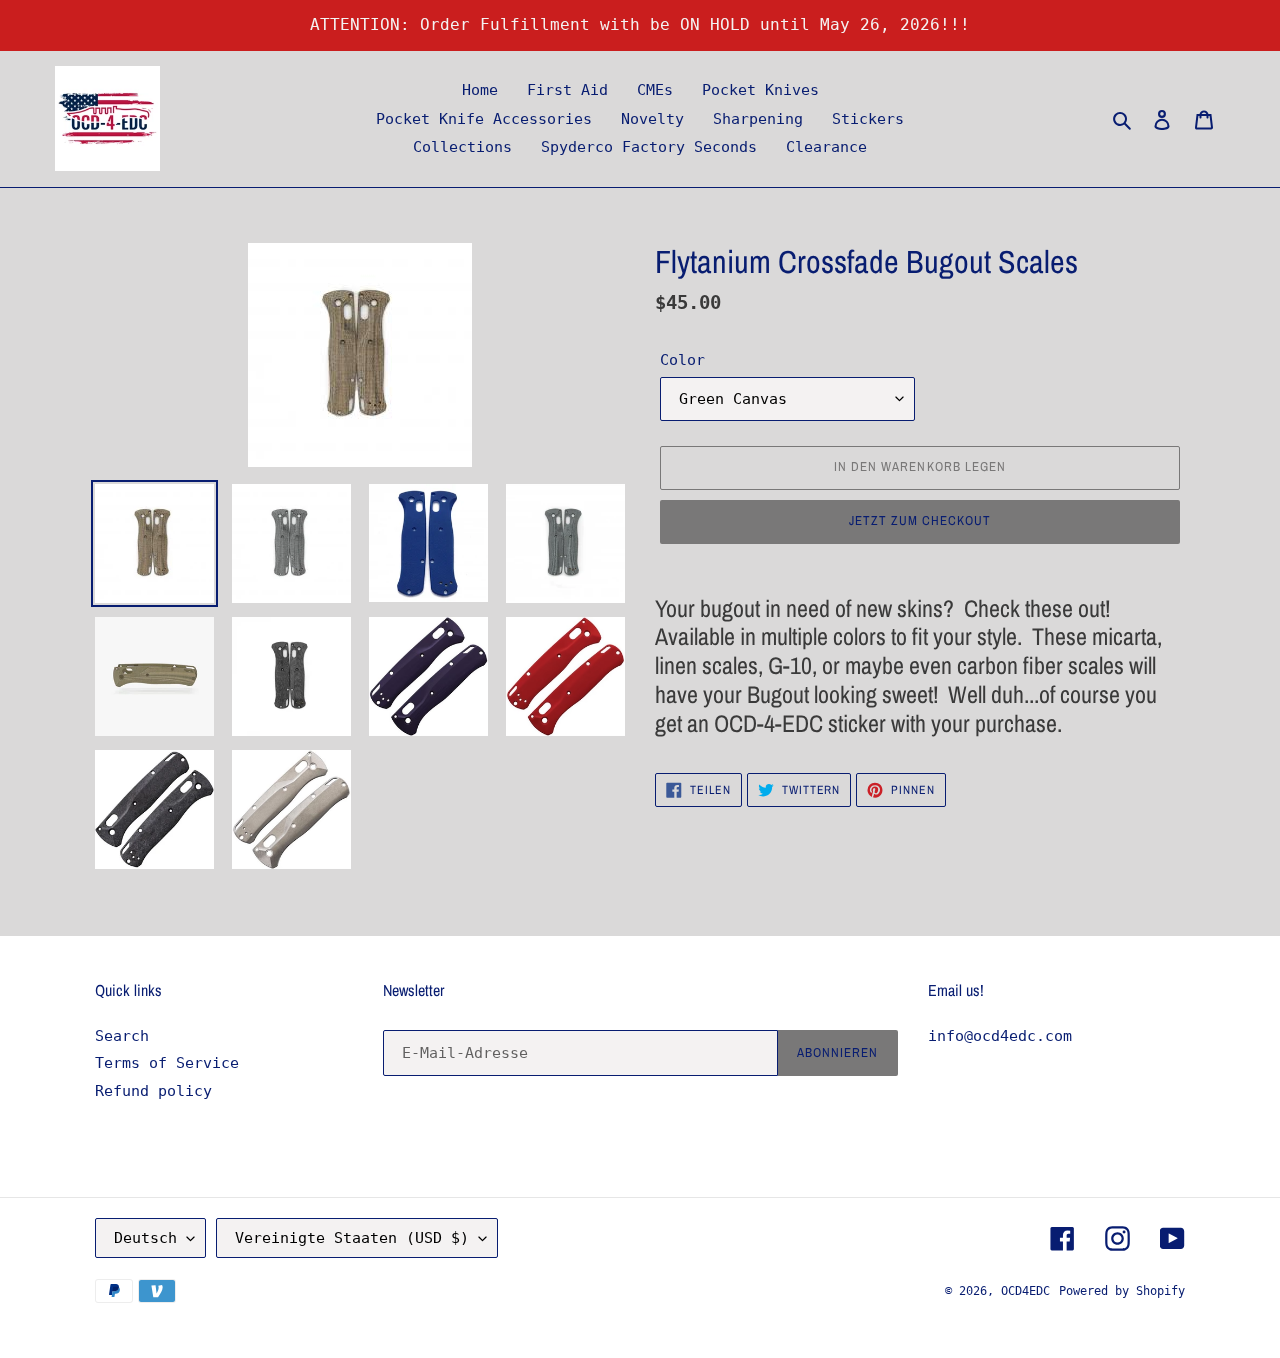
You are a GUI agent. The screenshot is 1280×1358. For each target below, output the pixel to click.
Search (122, 1036)
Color (682, 360)
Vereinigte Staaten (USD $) (352, 1238)
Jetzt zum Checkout (920, 520)
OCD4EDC (1025, 1291)
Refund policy (153, 1091)
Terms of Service (167, 1063)
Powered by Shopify (1122, 1291)
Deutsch (145, 1238)
